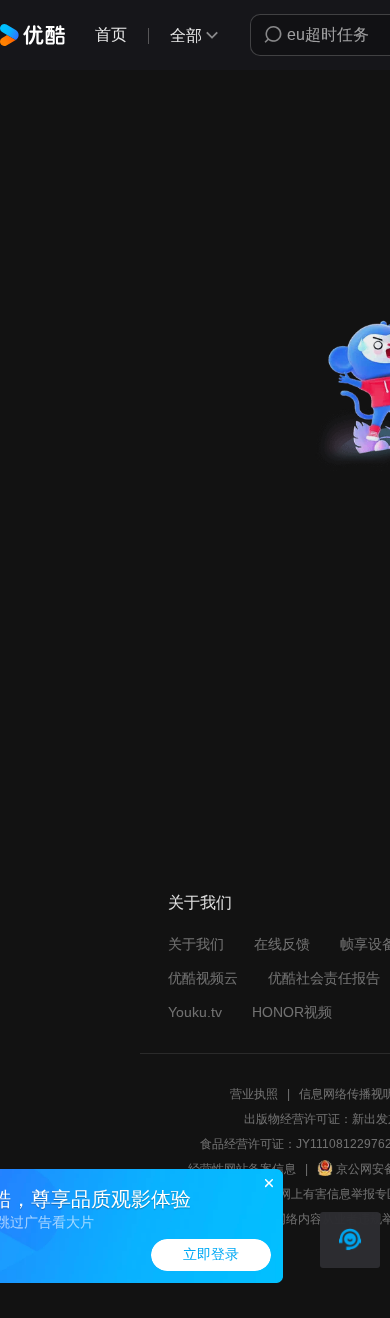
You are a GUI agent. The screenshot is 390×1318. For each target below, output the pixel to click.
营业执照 (254, 1094)
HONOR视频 (292, 1012)
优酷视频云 (203, 978)
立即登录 (211, 1254)
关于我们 (196, 944)
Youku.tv (195, 1012)
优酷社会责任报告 (324, 978)
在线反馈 (282, 944)
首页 (111, 34)
